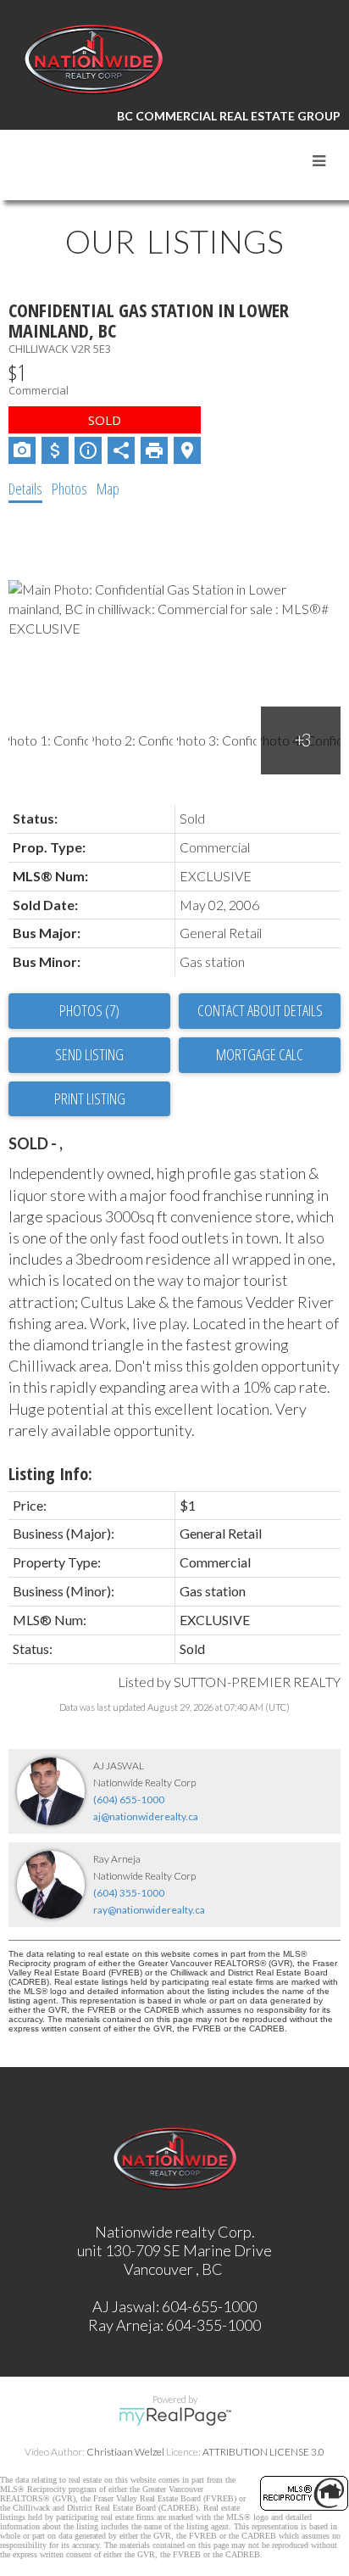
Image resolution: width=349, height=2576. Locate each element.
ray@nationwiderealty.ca (149, 1910)
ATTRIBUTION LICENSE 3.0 (263, 2452)
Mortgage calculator (260, 1055)
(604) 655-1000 (129, 1799)
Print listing (90, 1098)
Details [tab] (25, 489)
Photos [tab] (69, 489)
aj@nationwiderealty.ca (146, 1816)
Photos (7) (89, 1010)
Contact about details (260, 1010)
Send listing (89, 1054)
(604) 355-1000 (129, 1893)
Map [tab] (108, 489)
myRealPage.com (175, 2417)
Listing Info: (50, 1474)
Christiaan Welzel (125, 2452)
